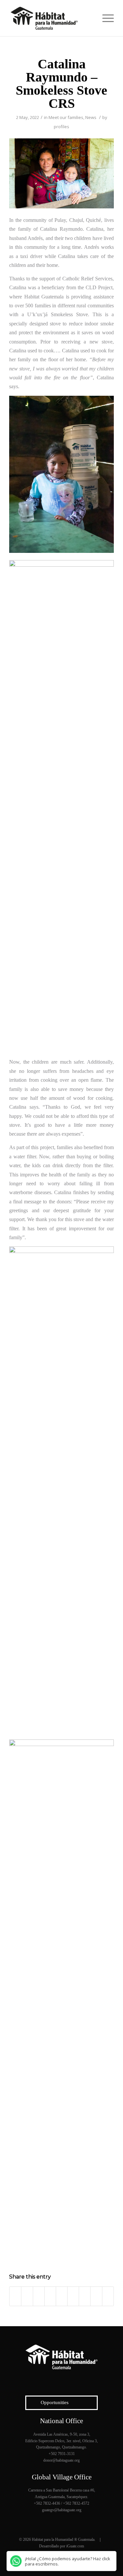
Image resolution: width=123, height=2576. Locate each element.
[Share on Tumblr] (73, 2296)
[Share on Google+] (39, 2296)
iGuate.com (75, 2546)
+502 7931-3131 (62, 2454)
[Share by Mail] (108, 2296)
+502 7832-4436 (47, 2503)
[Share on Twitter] (27, 2296)
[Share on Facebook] (15, 2296)
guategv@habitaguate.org (62, 2510)
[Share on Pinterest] (50, 2296)
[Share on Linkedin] (62, 2296)
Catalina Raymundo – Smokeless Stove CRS (61, 84)
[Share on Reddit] (96, 2296)
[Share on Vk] (85, 2296)
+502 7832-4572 (76, 2503)
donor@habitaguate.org (61, 2460)
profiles (61, 127)
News (91, 117)
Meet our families (66, 117)
